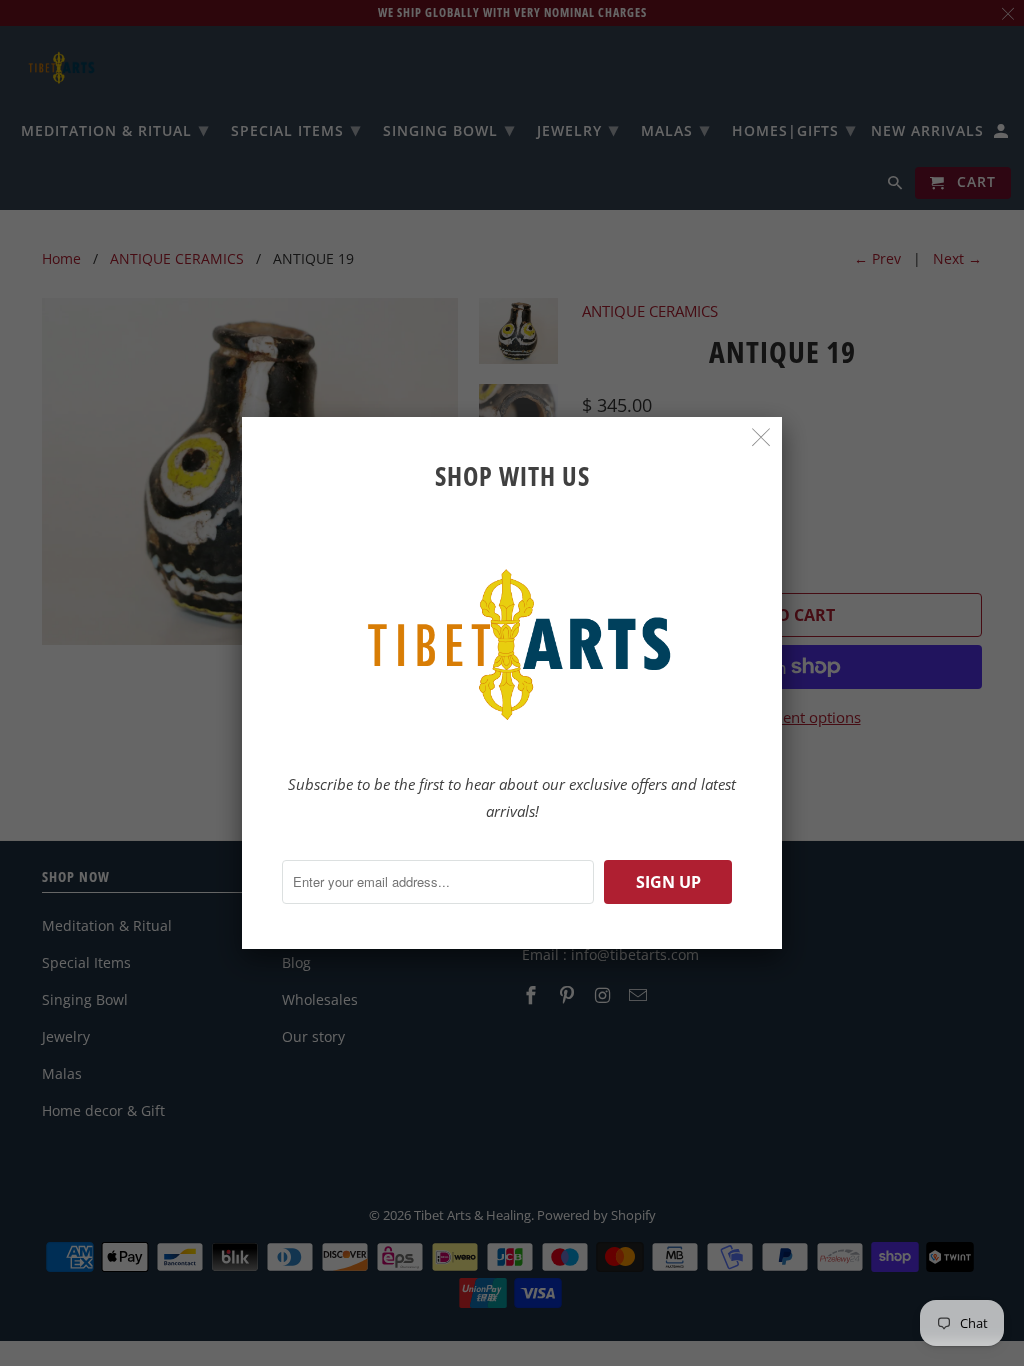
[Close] (761, 437)
